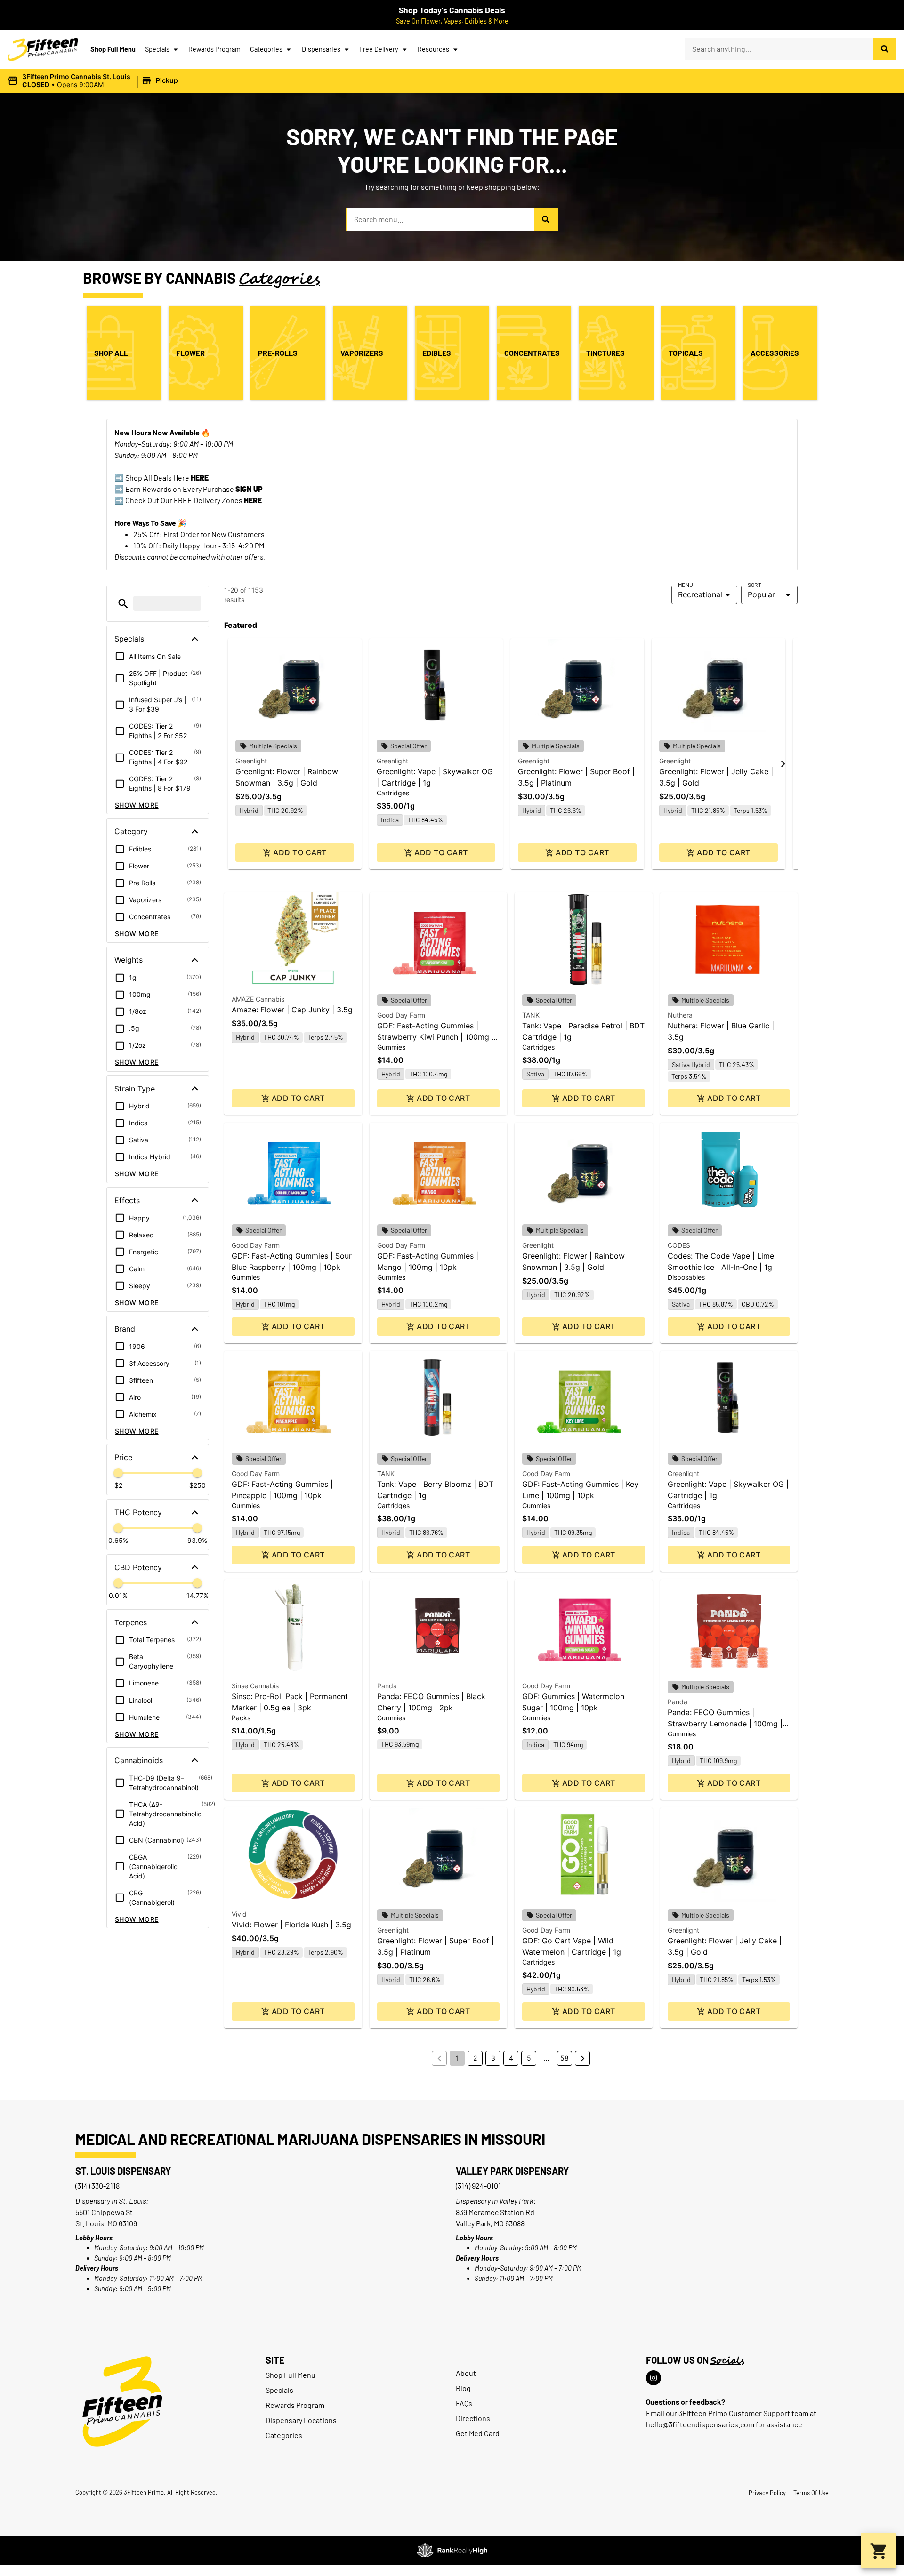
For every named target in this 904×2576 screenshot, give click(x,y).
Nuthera (680, 1015)
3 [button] (493, 2058)
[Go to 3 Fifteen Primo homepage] (43, 49)
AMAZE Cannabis (258, 999)
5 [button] (529, 2058)
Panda (387, 1686)
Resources (433, 49)
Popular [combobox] (761, 594)
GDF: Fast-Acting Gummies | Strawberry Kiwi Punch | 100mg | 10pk (436, 1037)
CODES (679, 1245)
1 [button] (457, 2058)
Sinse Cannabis (255, 1686)
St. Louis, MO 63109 (106, 2223)
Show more (137, 805)
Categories (266, 49)
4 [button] (511, 2058)
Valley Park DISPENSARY (512, 2171)
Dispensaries (321, 49)
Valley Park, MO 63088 (490, 2223)
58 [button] (565, 2058)
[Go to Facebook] (654, 2378)
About (466, 2373)
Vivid (239, 1914)
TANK (531, 1015)
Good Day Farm (401, 1015)
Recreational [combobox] (700, 594)
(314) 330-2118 (97, 2186)
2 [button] (475, 2058)
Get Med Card (478, 2433)
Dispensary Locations (301, 2420)
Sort (755, 585)
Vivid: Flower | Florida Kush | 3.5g (291, 1925)
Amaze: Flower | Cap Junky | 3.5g (292, 1010)
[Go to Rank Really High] (452, 2550)
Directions (473, 2418)
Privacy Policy (767, 2493)
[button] (94, 81)
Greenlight (251, 761)
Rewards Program (214, 49)
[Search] (885, 49)
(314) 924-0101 (478, 2186)
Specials (157, 49)
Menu (686, 585)
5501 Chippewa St (104, 2212)
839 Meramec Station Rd (495, 2212)
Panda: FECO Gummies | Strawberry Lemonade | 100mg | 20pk (725, 1724)
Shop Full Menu (113, 49)
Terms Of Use (811, 2493)
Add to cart (300, 852)
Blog (463, 2388)
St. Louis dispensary (123, 2171)
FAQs (464, 2403)
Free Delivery (379, 49)
